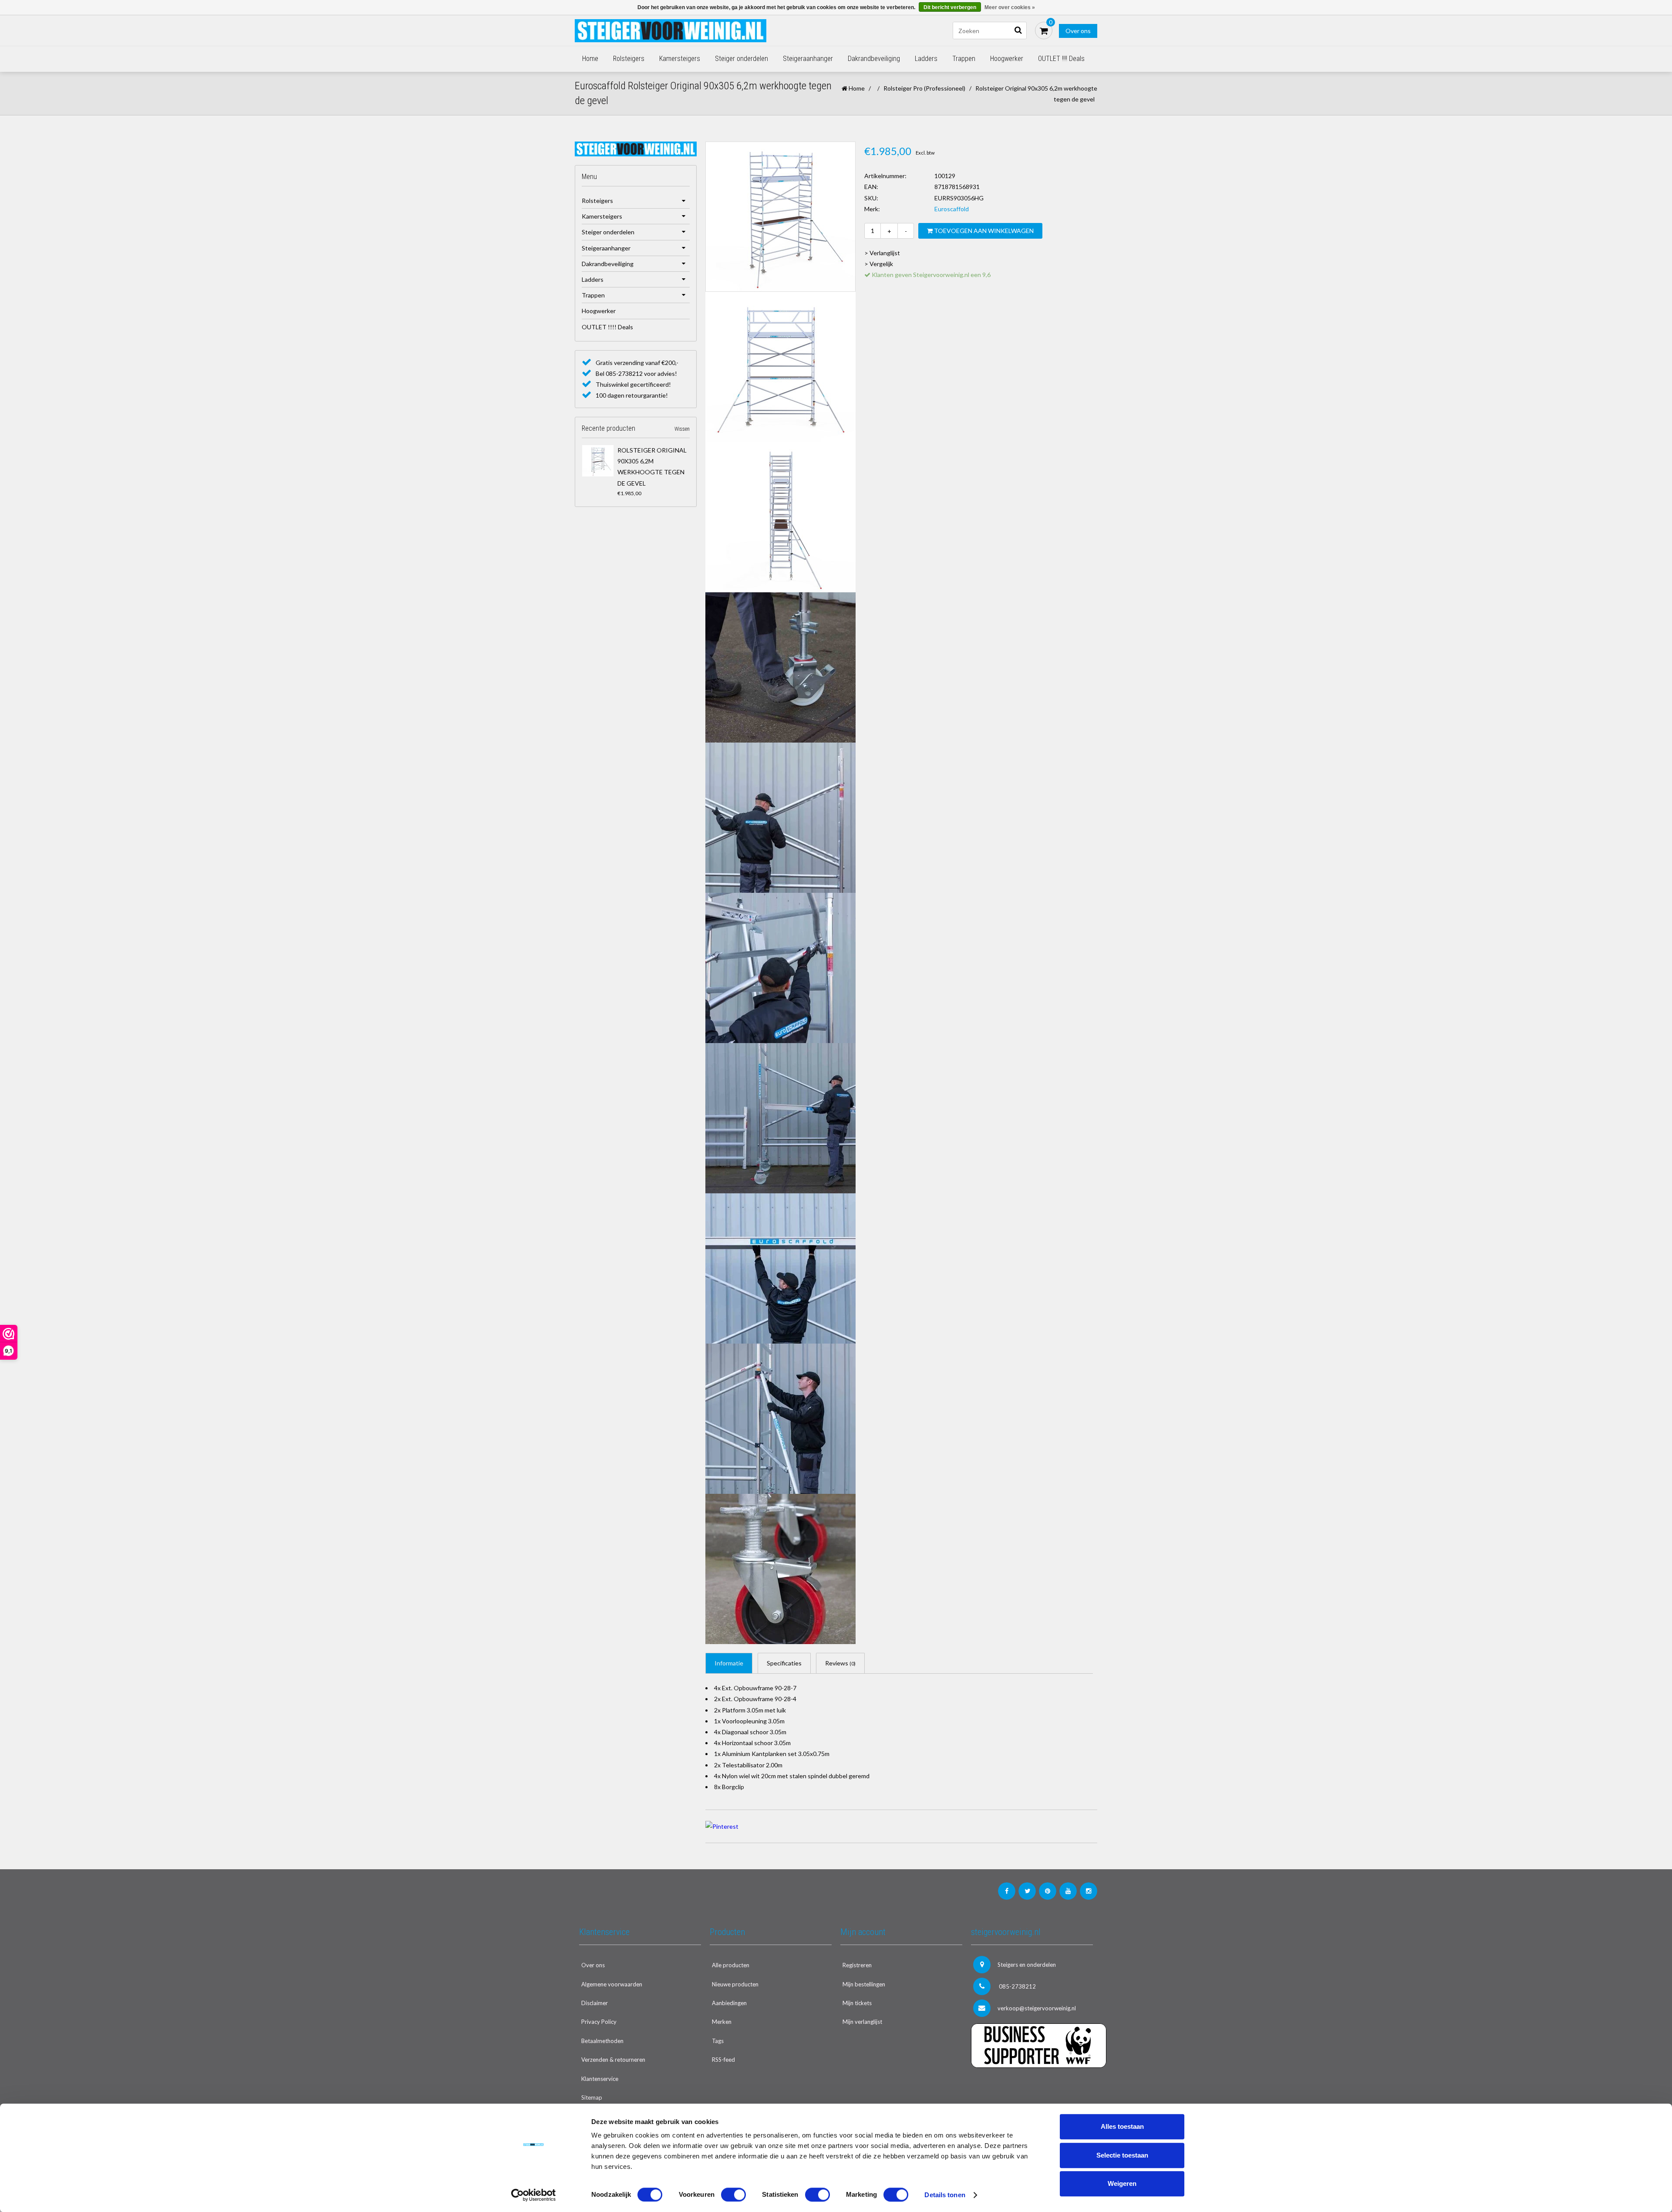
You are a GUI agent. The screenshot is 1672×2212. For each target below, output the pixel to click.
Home (590, 59)
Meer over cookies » (1010, 7)
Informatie (729, 1663)
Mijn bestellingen (864, 1984)
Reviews (840, 1663)
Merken (722, 2022)
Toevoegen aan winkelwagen (983, 231)
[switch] (733, 2195)
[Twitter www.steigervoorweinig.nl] (1027, 1891)
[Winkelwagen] (1044, 30)
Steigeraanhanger (808, 59)
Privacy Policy (599, 2022)
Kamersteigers (680, 59)
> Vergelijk (879, 264)
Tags (718, 2041)
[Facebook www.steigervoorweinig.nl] (1007, 1891)
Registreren (857, 1965)
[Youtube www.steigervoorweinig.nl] (1068, 1891)
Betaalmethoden (602, 2041)
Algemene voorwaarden (612, 1984)
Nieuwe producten (735, 1984)
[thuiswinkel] (1032, 2085)
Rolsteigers (629, 59)
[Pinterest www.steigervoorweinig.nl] (1048, 1891)
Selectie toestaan (1122, 2155)
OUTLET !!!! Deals (1061, 59)
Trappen (964, 59)
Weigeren (1122, 2183)
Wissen (682, 429)
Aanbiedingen (729, 2003)
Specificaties (784, 1663)
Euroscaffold (952, 209)
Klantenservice (600, 2079)
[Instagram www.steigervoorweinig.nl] (1089, 1891)
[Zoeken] (1018, 30)
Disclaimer (595, 2003)
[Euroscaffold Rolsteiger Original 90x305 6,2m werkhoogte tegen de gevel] (598, 461)
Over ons (1078, 31)
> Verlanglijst (882, 253)
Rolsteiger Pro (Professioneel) (924, 88)
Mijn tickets (857, 2003)
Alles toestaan (1122, 2126)
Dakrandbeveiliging (874, 59)
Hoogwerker (1007, 59)
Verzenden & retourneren (613, 2060)
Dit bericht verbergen (950, 7)
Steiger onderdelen (742, 59)
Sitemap (592, 2097)
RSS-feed (723, 2060)
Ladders (926, 59)
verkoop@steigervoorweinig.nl (1037, 2008)
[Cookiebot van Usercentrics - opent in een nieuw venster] (534, 2195)
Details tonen (945, 2195)
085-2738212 (1017, 1986)
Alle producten (731, 1965)
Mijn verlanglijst (862, 2022)
